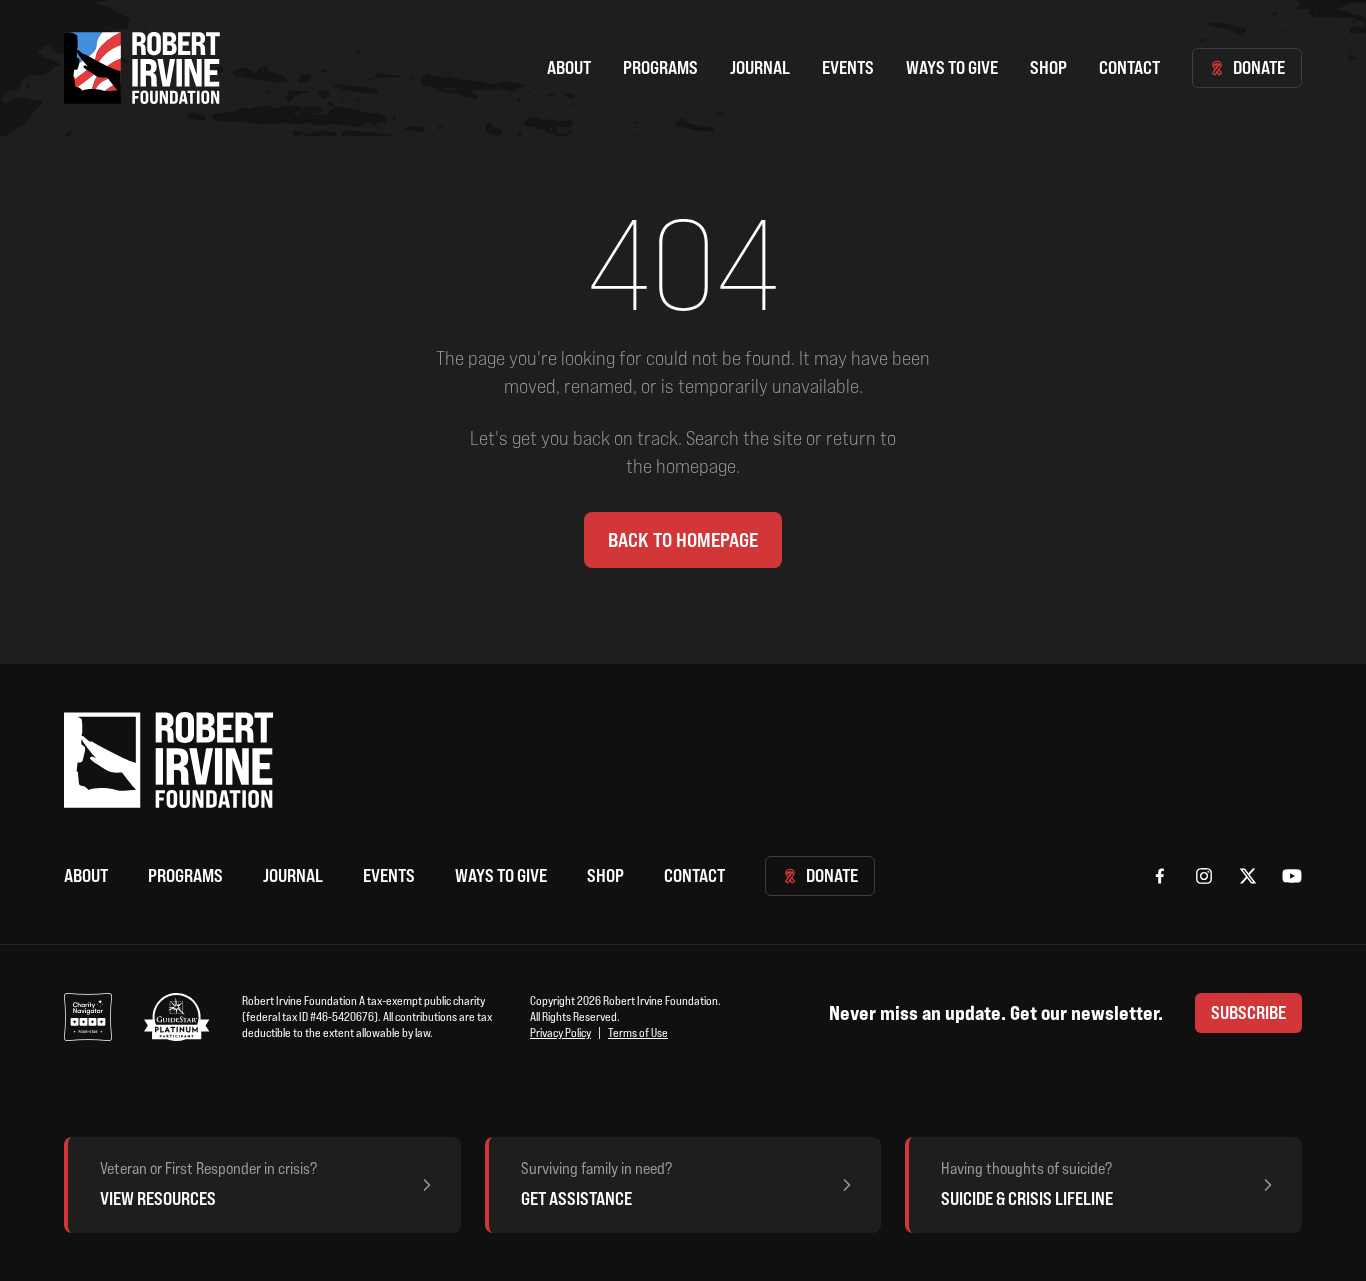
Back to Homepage (683, 540)
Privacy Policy (560, 1032)
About (569, 67)
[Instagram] (1204, 876)
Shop (1048, 67)
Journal (760, 67)
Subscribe (1248, 1012)
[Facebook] (1160, 876)
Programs (660, 67)
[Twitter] (1248, 876)
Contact (1129, 67)
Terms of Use (638, 1032)
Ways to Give (952, 67)
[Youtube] (1292, 876)
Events (848, 67)
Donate (1259, 67)
